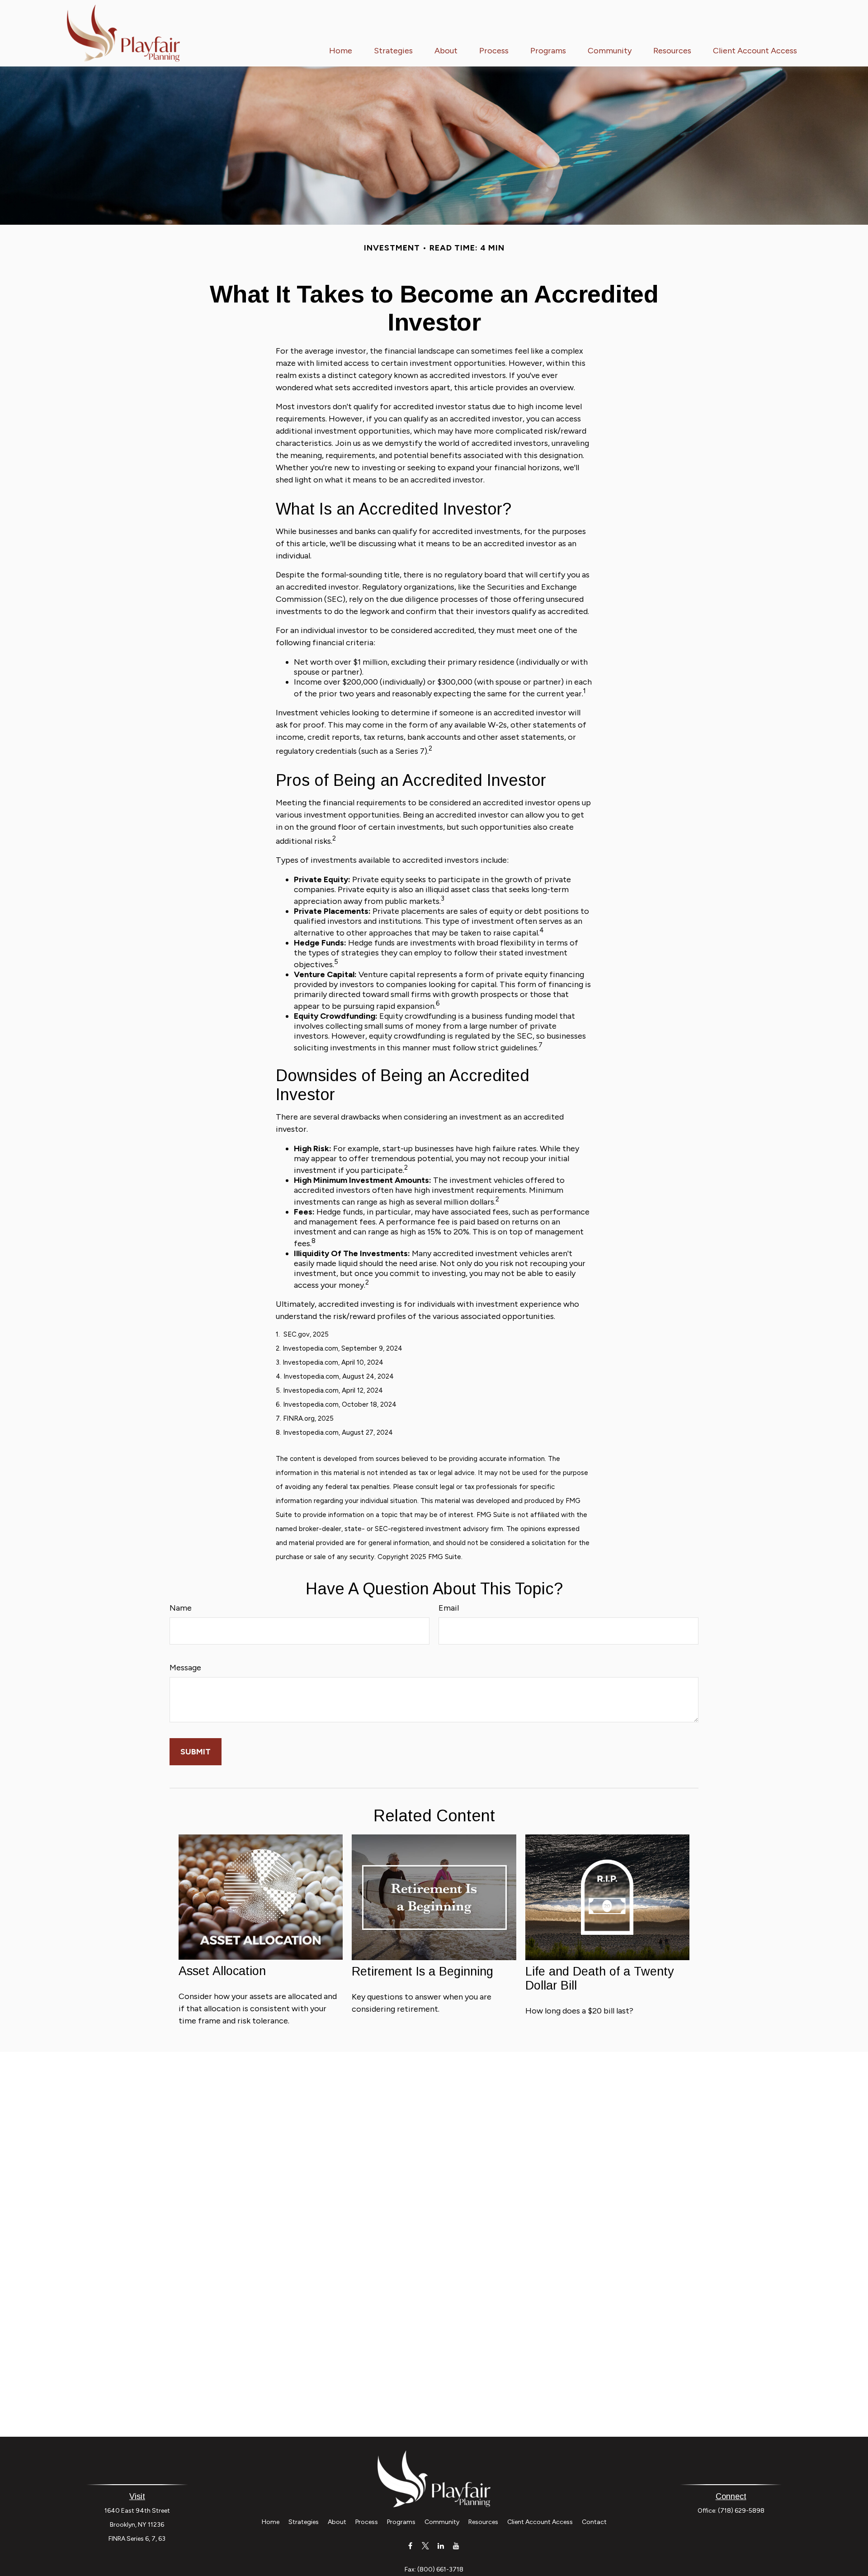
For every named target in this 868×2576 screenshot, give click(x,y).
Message (185, 1668)
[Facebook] (410, 2545)
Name (181, 1608)
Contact (594, 2522)
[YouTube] (456, 2545)
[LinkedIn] (441, 2545)
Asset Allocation (222, 1971)
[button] (341, 50)
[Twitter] (426, 2545)
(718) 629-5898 (741, 2511)
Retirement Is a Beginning (422, 1971)
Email (449, 1608)
